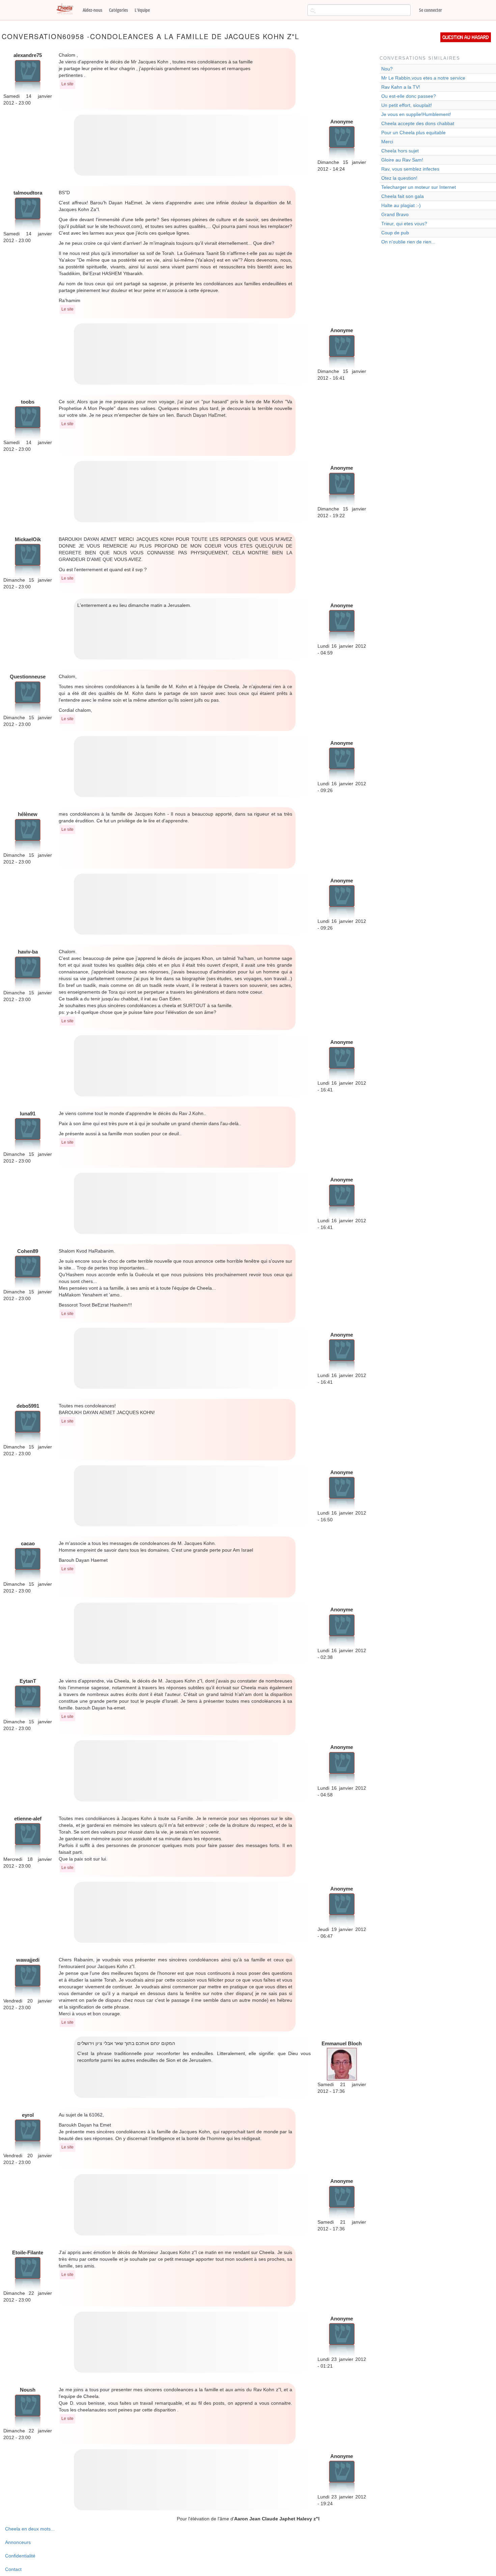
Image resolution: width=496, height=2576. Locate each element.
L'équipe (142, 10)
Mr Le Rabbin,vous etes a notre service (423, 78)
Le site (67, 84)
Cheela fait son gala (403, 196)
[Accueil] (67, 9)
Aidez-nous (92, 10)
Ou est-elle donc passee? (409, 96)
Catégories (118, 10)
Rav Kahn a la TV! (401, 87)
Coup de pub (395, 233)
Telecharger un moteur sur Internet (419, 187)
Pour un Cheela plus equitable (414, 133)
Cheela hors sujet (400, 151)
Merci (387, 142)
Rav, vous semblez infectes (410, 169)
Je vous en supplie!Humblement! (416, 114)
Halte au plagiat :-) (401, 205)
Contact (13, 2569)
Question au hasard (466, 37)
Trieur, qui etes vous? (404, 224)
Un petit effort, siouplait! (407, 105)
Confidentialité (20, 2556)
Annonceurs (18, 2542)
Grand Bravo (395, 214)
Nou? (387, 69)
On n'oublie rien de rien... (408, 242)
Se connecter (431, 10)
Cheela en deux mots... (30, 2529)
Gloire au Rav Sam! (402, 160)
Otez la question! (399, 178)
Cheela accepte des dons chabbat (418, 123)
